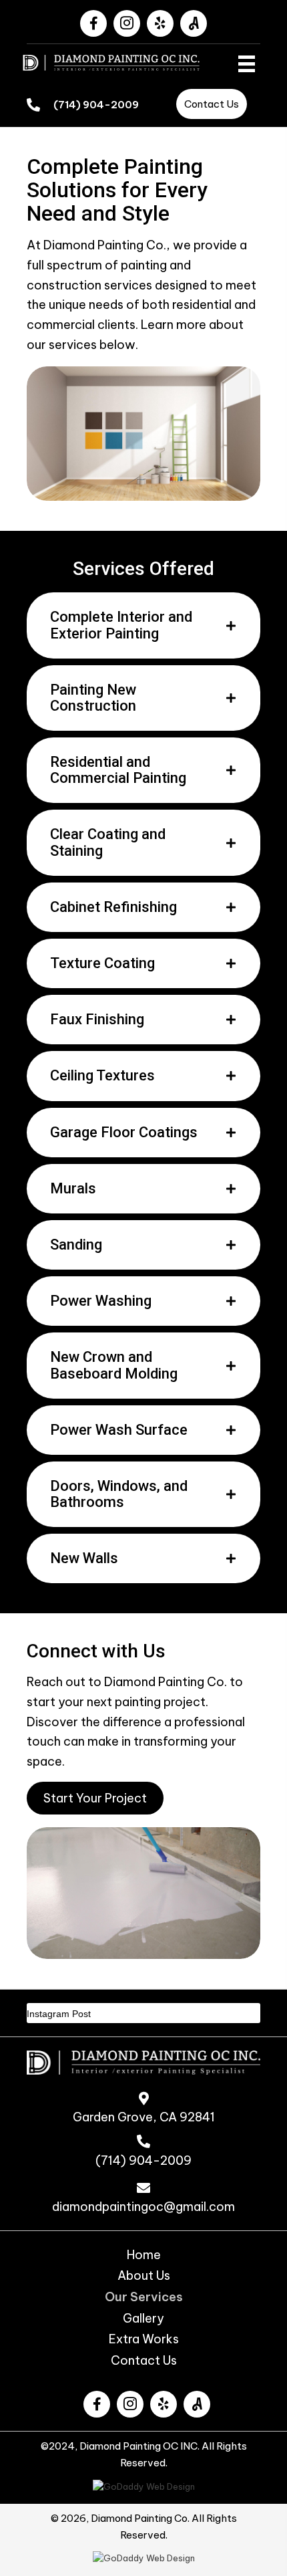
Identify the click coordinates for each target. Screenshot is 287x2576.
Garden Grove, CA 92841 (144, 2117)
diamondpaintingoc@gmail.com (143, 2207)
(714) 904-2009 (96, 105)
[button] (93, 23)
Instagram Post (59, 2014)
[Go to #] (197, 2404)
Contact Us (144, 2361)
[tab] (143, 625)
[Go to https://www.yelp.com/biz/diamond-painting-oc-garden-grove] (164, 2404)
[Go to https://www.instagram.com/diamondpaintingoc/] (130, 2404)
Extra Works (144, 2339)
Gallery (143, 2319)
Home (144, 2255)
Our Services (144, 2297)
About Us (144, 2276)
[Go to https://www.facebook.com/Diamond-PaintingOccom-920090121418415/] (97, 2404)
